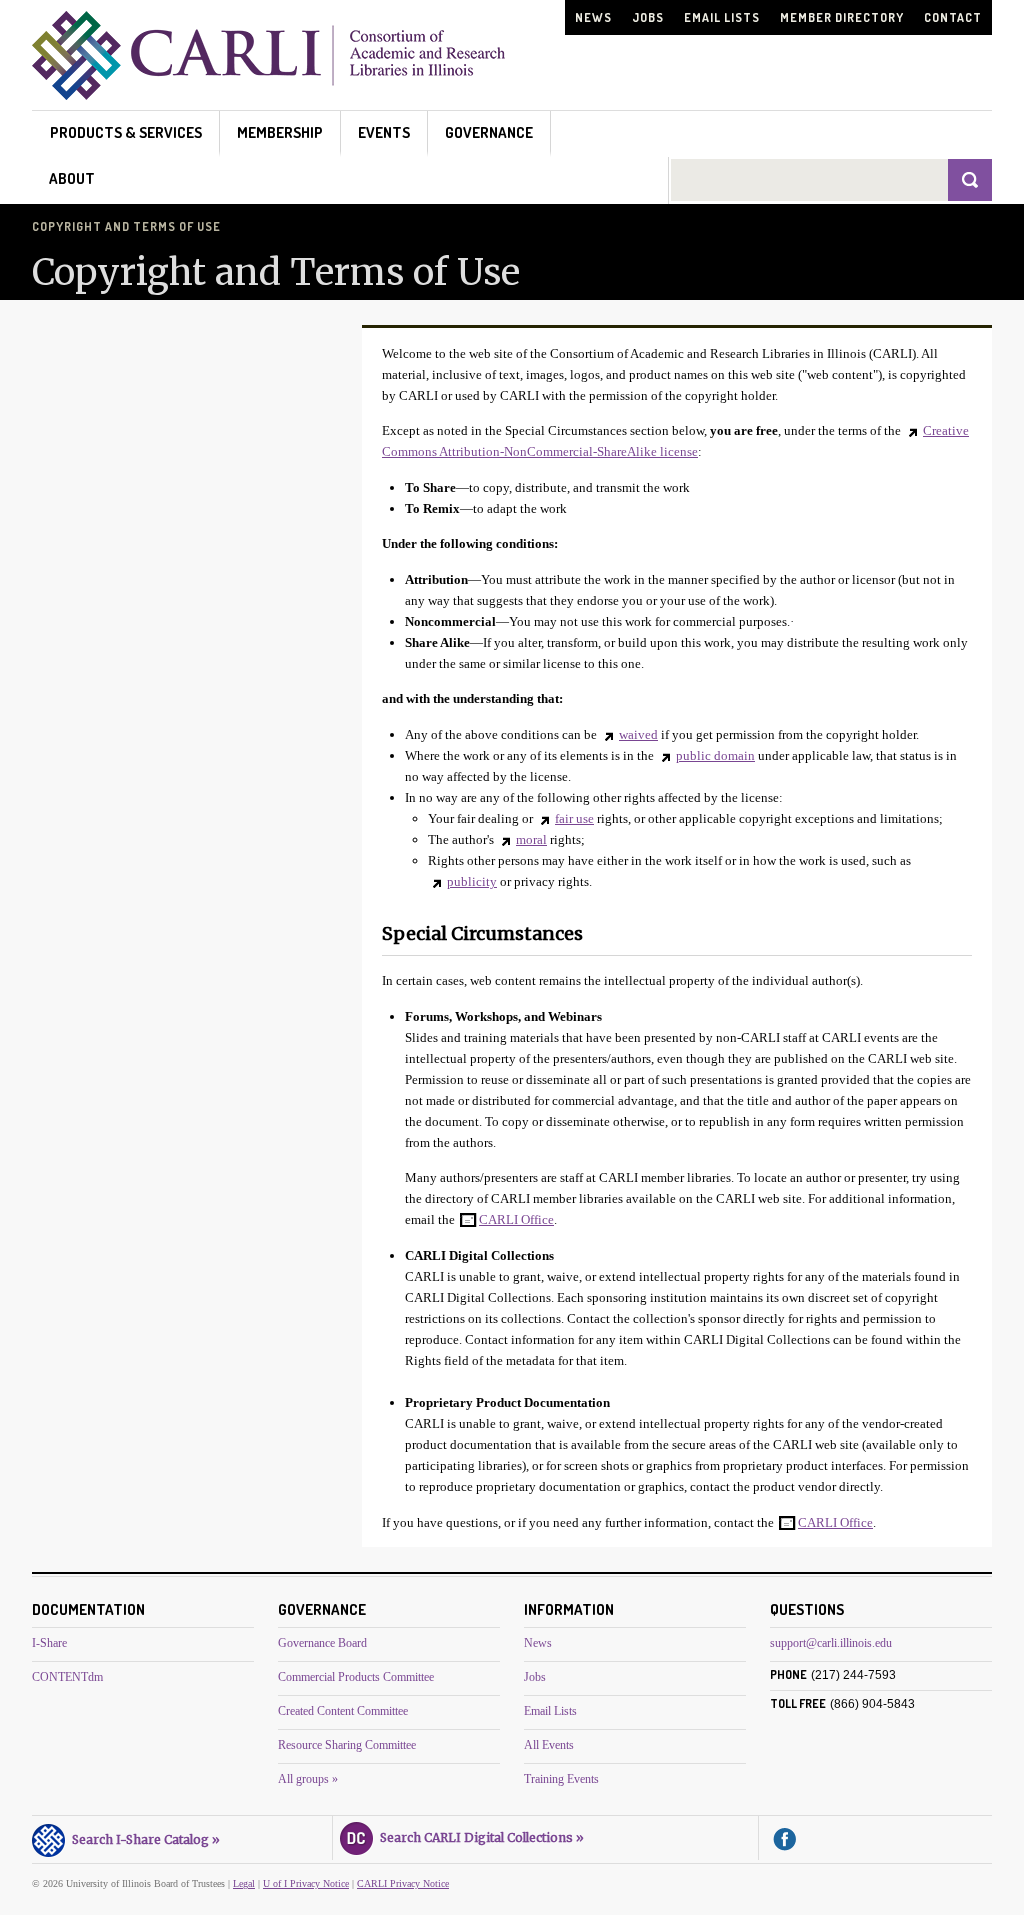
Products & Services (126, 132)
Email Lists (722, 17)
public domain (715, 755)
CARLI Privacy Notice (403, 1883)
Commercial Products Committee (356, 1677)
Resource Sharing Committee (347, 1745)
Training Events (561, 1779)
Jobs (648, 17)
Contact (953, 17)
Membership (280, 132)
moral (531, 839)
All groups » (308, 1779)
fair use (574, 818)
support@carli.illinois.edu (831, 1643)
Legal (244, 1883)
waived (638, 734)
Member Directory (842, 17)
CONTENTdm (67, 1677)
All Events (549, 1745)
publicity (472, 881)
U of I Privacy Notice (306, 1883)
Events (384, 132)
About (72, 178)
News (593, 17)
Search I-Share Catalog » (143, 1839)
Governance (489, 132)
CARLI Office (516, 1219)
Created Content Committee (343, 1711)
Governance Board (322, 1643)
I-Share (49, 1643)
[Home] (268, 94)
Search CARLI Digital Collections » (479, 1837)
